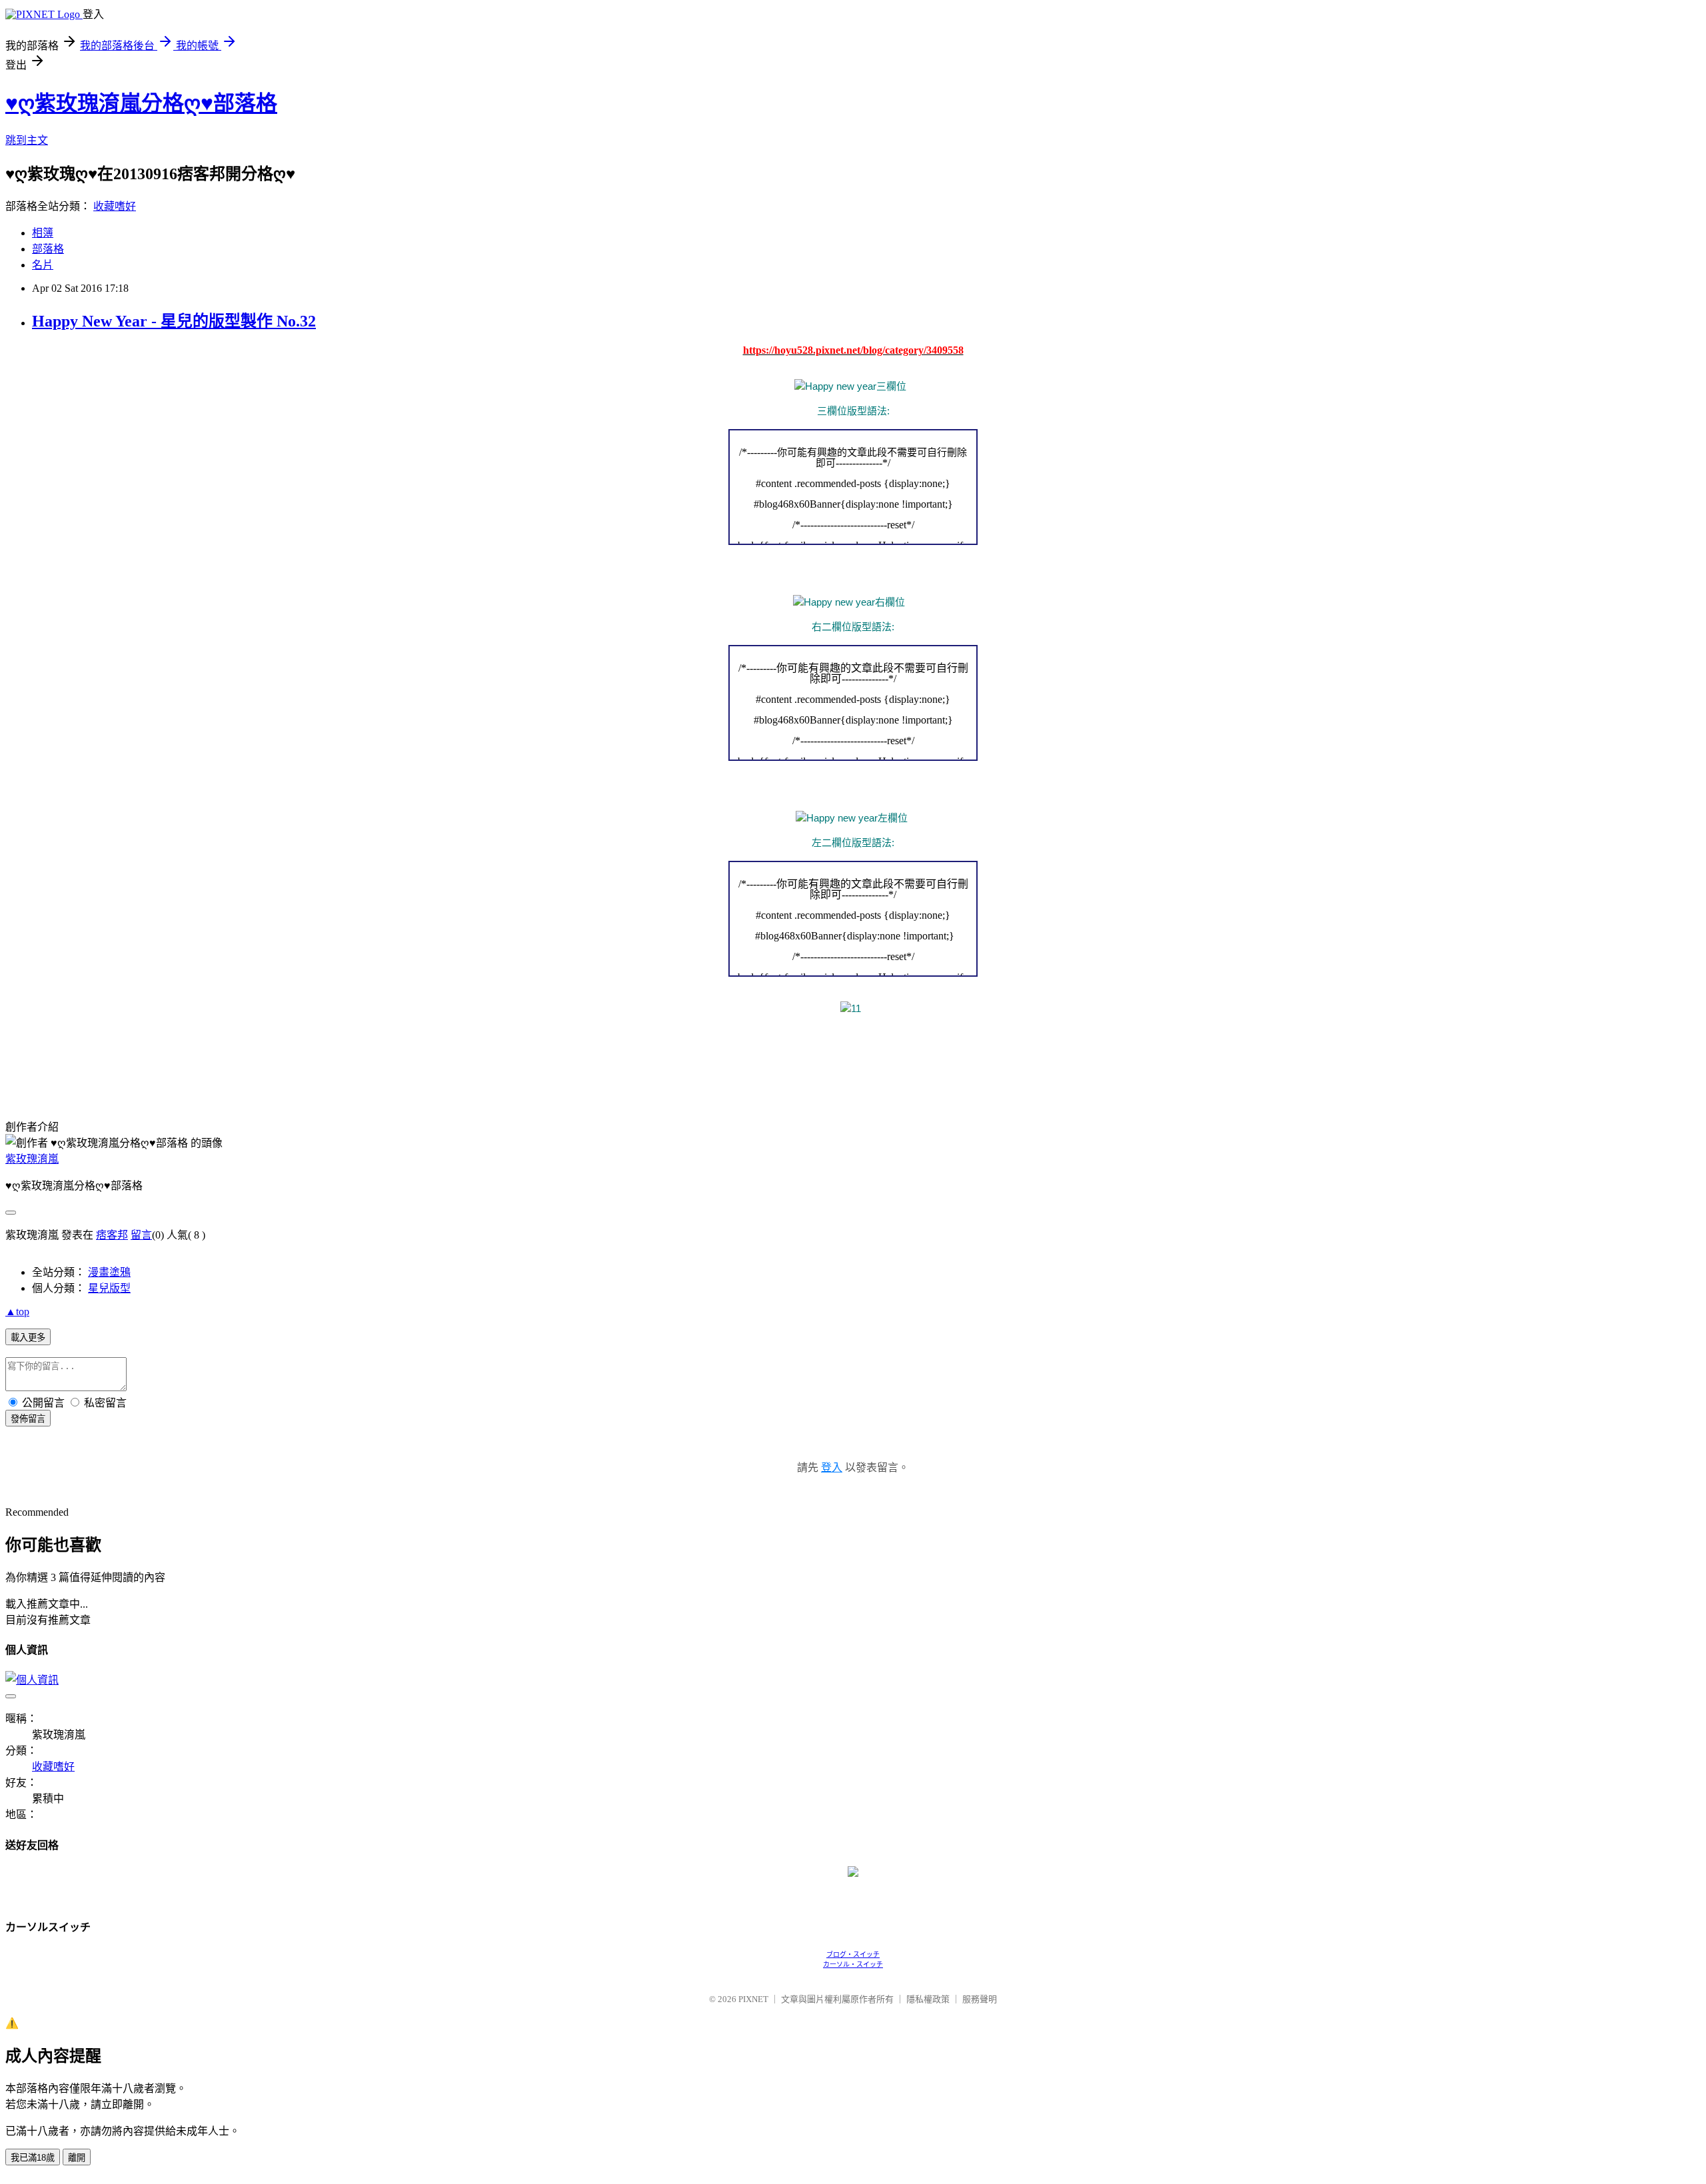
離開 (77, 2158)
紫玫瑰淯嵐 (32, 1159)
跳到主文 (27, 140)
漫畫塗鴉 (109, 1272)
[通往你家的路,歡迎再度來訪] (853, 1873)
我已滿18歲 (33, 2158)
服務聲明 (980, 1999)
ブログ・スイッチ (853, 1954)
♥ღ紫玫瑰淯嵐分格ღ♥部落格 (141, 103)
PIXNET (753, 1999)
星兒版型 (109, 1288)
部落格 (48, 249)
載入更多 (28, 1338)
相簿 (43, 233)
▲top (17, 1312)
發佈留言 (28, 1419)
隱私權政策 (928, 1999)
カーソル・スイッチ (853, 1964)
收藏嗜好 (115, 206)
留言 (141, 1235)
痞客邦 (112, 1235)
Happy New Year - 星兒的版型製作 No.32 (174, 321)
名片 (43, 265)
